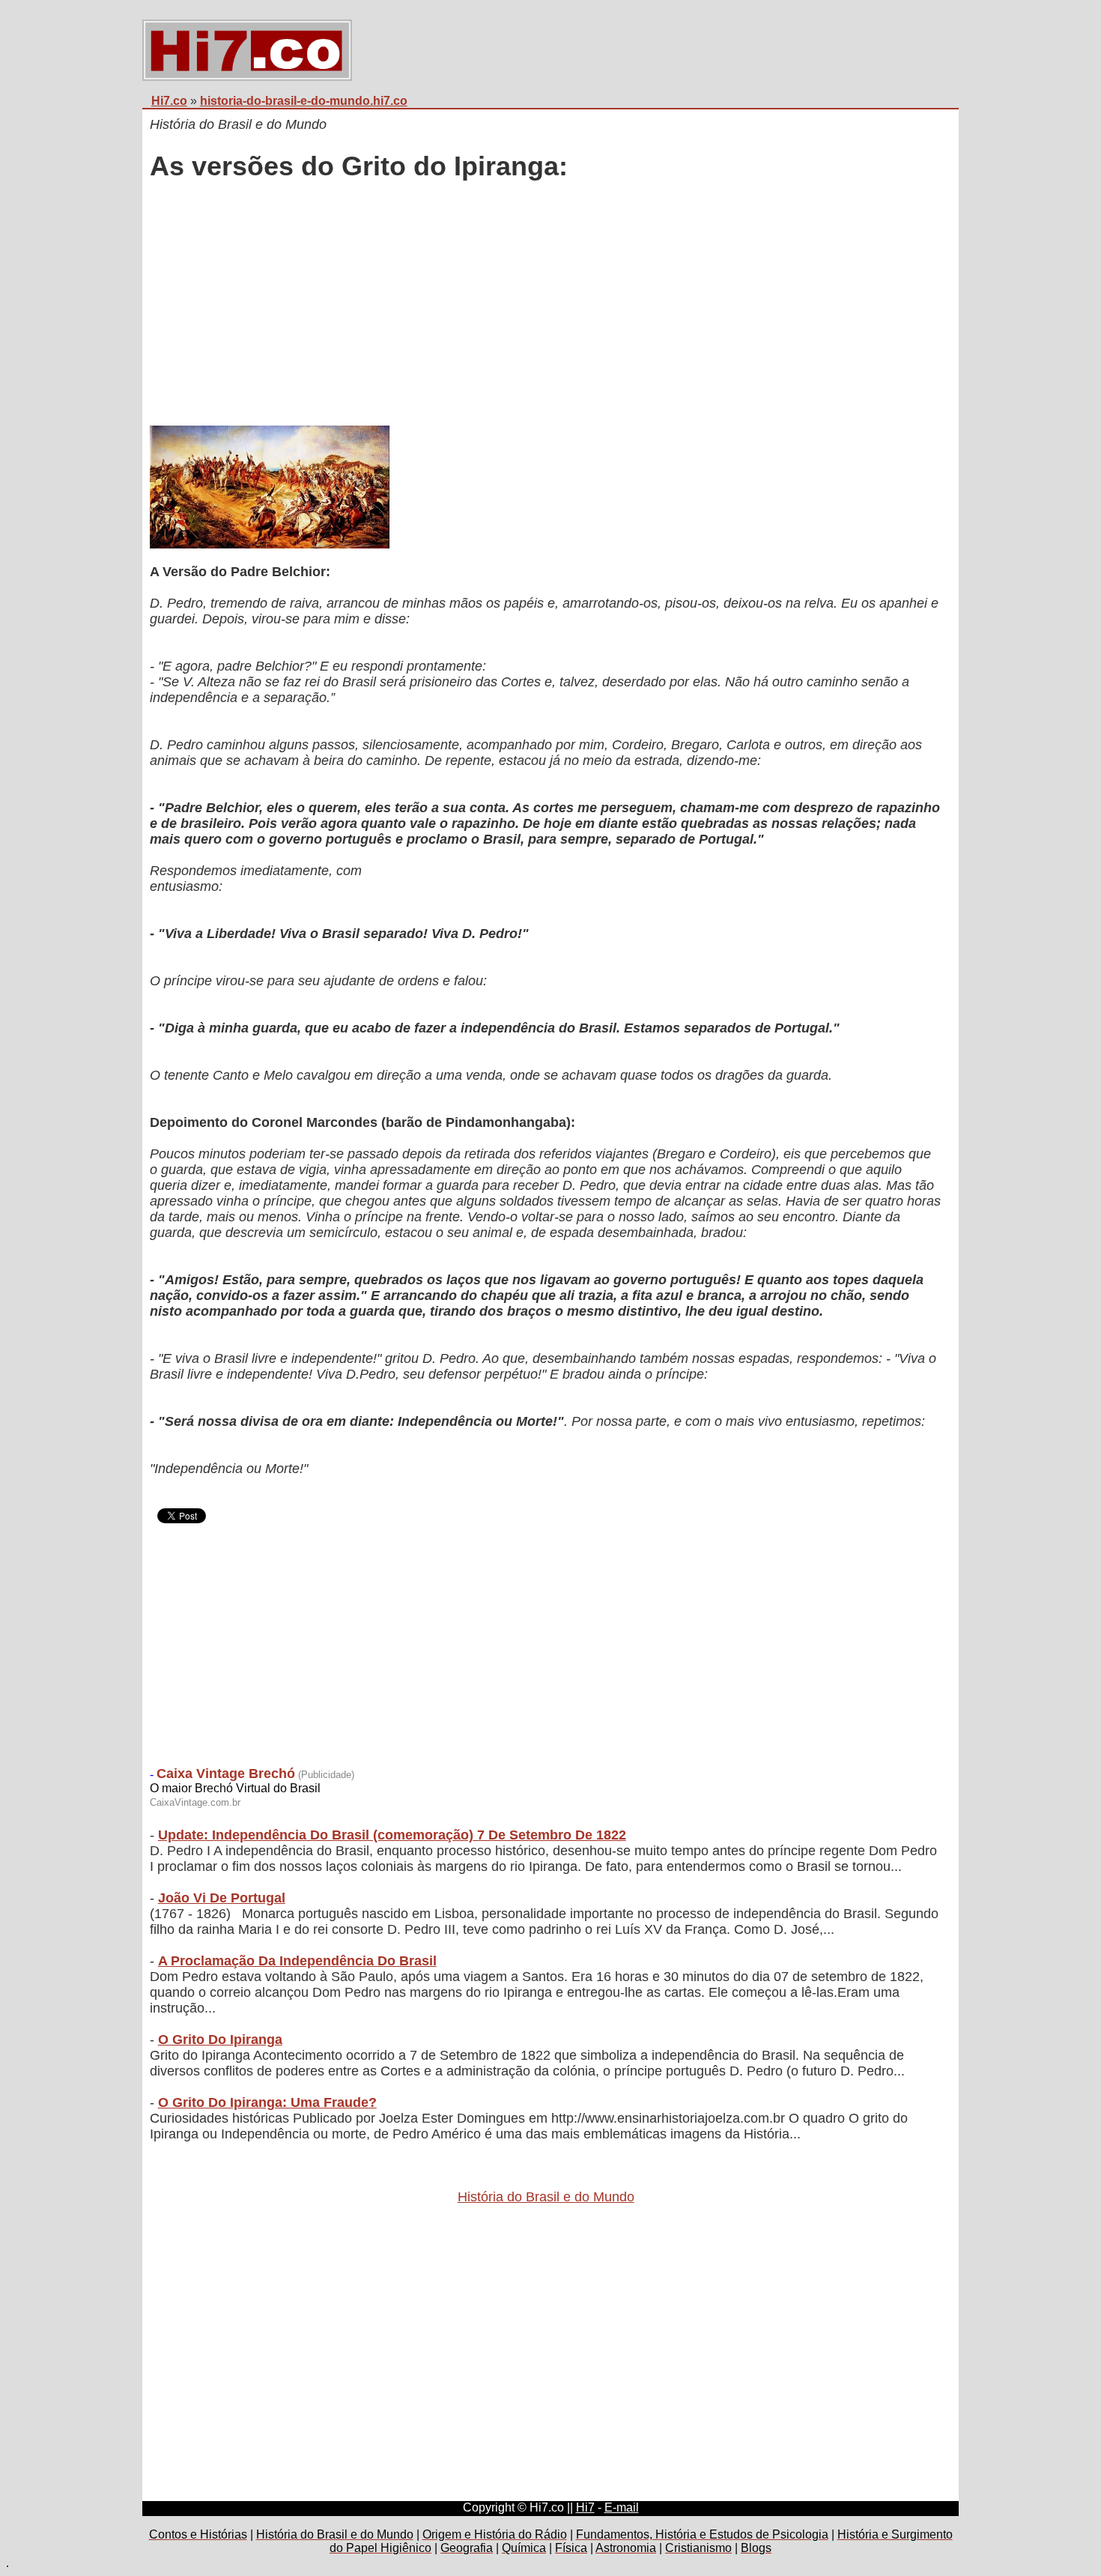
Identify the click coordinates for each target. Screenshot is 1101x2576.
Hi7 (585, 2507)
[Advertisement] (546, 305)
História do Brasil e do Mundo (546, 2197)
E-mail (622, 2507)
